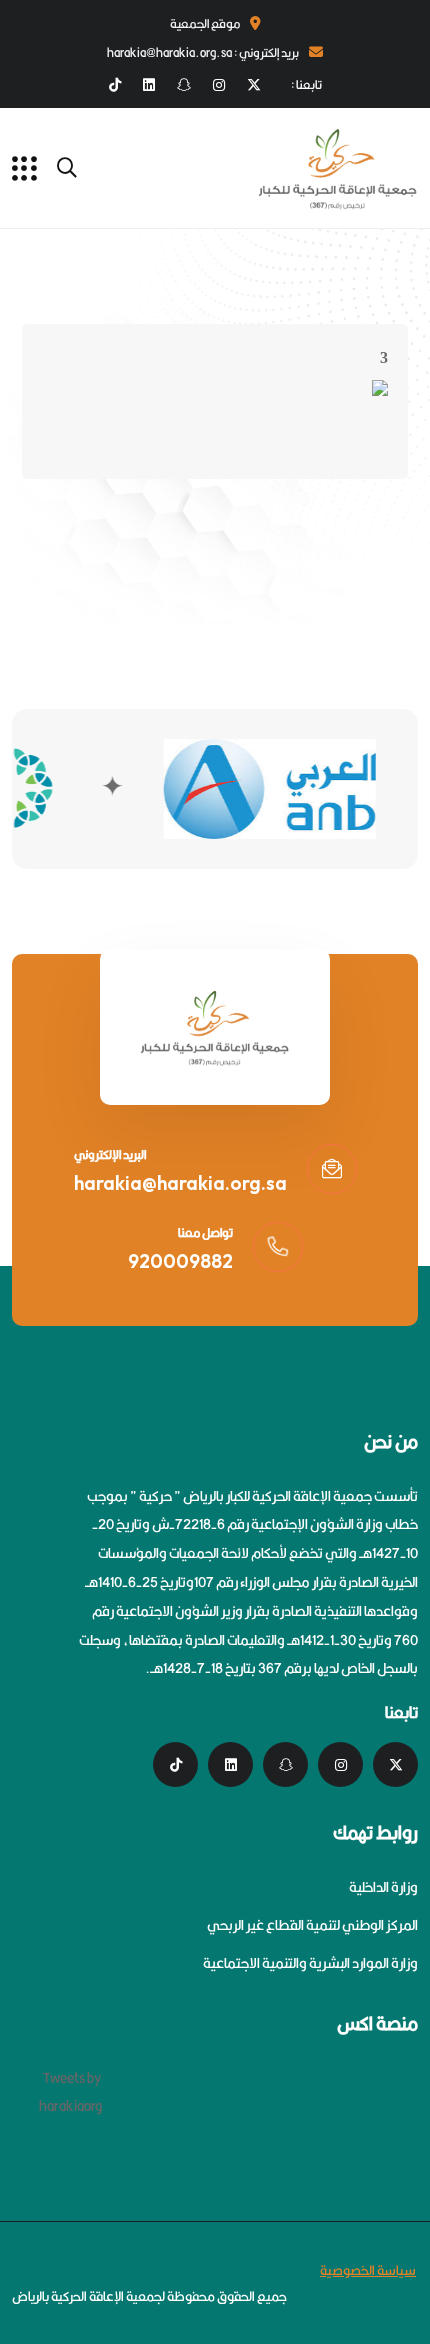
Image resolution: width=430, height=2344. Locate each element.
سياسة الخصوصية (368, 2270)
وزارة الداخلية (383, 1887)
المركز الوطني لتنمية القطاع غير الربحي (312, 1925)
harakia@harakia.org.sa (180, 1183)
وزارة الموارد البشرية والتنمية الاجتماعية (310, 1963)
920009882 (180, 1261)
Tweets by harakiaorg (70, 2092)
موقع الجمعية (205, 23)
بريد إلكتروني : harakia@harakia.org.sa (203, 52)
